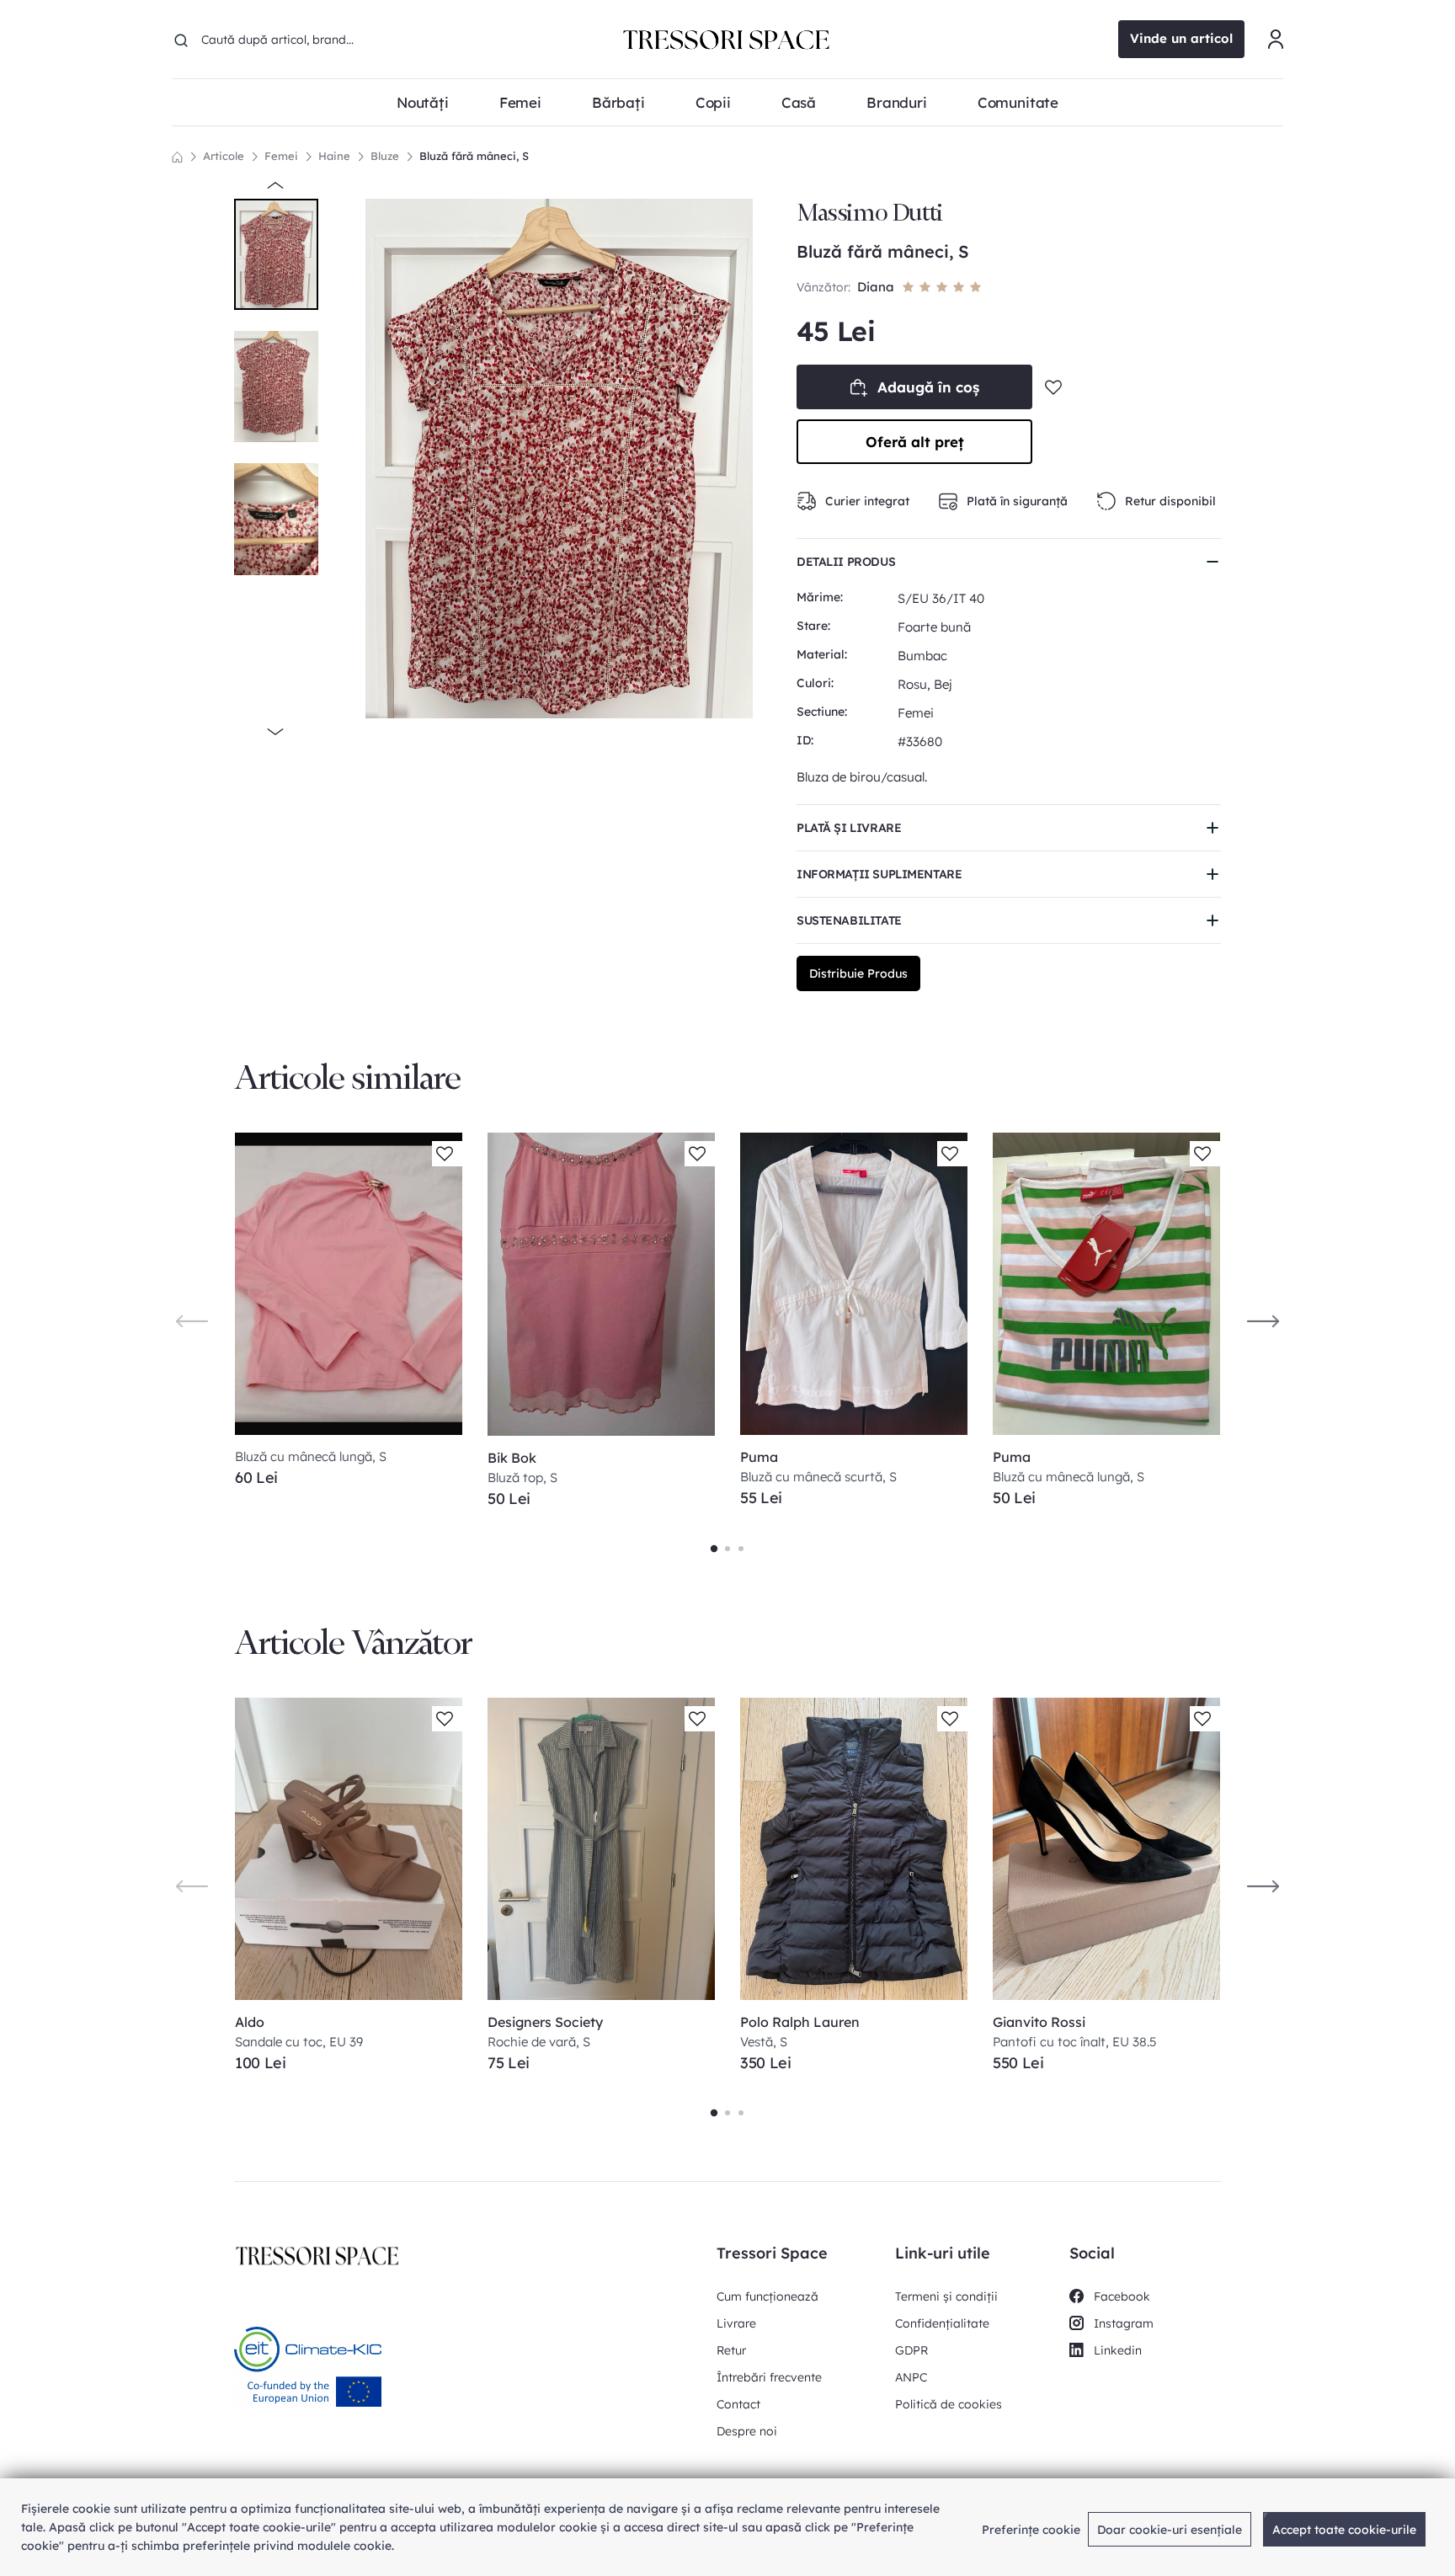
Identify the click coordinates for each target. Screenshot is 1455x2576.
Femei (281, 156)
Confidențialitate (942, 2323)
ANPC (911, 2377)
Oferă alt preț (915, 442)
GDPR (911, 2350)
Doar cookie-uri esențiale (1170, 2530)
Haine (334, 156)
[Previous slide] (192, 1320)
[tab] (714, 1549)
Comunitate (1018, 102)
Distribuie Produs (858, 973)
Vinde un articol (1181, 38)
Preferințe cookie (1031, 2530)
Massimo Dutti (870, 213)
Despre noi (747, 2431)
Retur (731, 2350)
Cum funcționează (767, 2296)
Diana (876, 287)
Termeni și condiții (946, 2296)
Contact (738, 2404)
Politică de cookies (949, 2404)
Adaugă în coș (928, 387)
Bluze (385, 156)
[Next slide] (1263, 1320)
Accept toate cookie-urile (1344, 2530)
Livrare (736, 2323)
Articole (224, 156)
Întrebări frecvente (769, 2377)
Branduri (897, 102)
